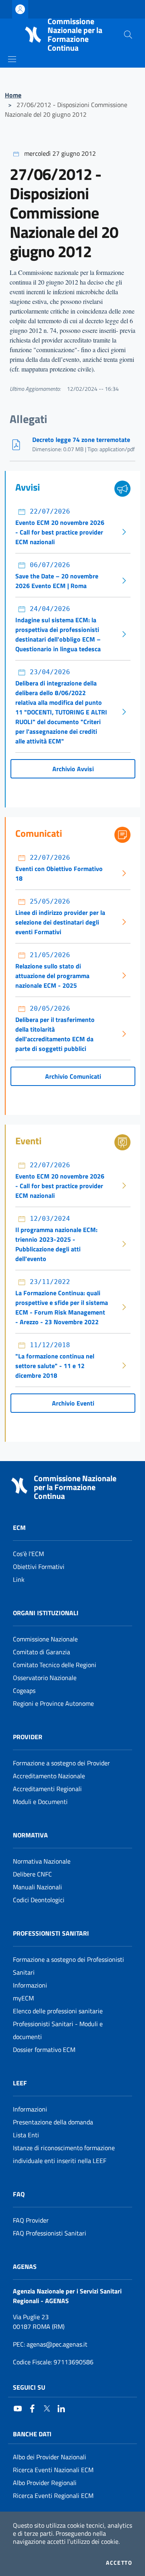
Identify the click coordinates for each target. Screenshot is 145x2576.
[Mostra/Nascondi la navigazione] (12, 59)
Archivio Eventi (73, 1403)
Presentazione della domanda (53, 2122)
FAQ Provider (31, 2220)
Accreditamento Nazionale (49, 1776)
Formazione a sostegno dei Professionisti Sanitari (68, 1966)
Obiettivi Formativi (39, 1567)
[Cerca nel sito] (128, 35)
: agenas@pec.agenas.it (50, 2344)
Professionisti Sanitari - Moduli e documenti (58, 2030)
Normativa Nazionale (42, 1861)
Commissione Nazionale (45, 1639)
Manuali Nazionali (37, 1887)
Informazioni (30, 1985)
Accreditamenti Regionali (47, 1789)
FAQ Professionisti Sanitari (50, 2233)
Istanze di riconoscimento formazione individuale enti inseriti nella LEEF (64, 2154)
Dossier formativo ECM (44, 2050)
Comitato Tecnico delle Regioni (55, 1665)
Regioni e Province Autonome (53, 1703)
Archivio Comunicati (73, 1076)
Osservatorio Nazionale (45, 1678)
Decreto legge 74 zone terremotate (81, 440)
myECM (23, 1998)
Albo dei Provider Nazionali (50, 2457)
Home (13, 95)
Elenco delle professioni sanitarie (58, 2011)
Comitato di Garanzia (41, 1652)
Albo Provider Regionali (45, 2483)
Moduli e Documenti (40, 1802)
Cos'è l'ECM (28, 1554)
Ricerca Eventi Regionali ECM (53, 2495)
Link (19, 1579)
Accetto (119, 2563)
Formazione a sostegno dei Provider (61, 1763)
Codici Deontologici (39, 1900)
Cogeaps (24, 1690)
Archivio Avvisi (73, 769)
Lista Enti (26, 2135)
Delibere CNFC (32, 1874)
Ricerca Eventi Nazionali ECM (53, 2470)
